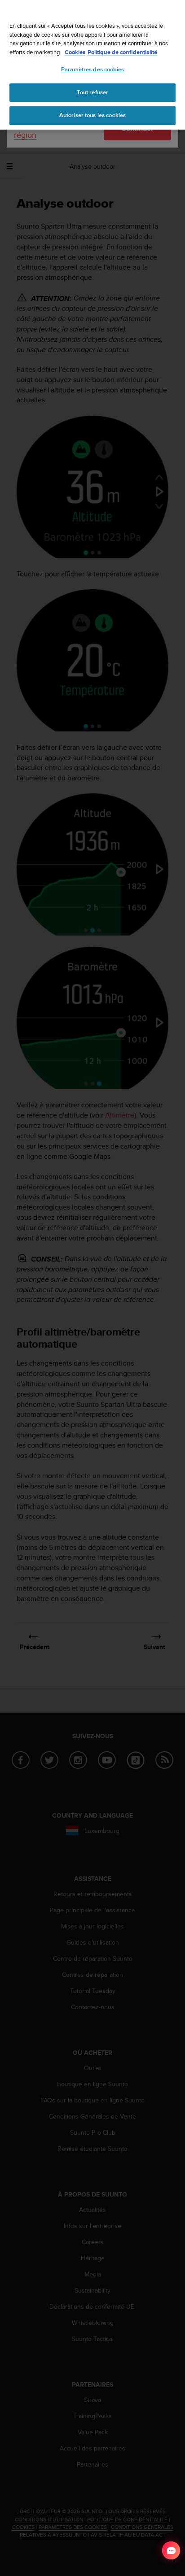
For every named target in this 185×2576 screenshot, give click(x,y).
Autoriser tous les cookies (92, 115)
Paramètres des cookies (92, 70)
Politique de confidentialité (122, 52)
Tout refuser (93, 92)
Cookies (75, 52)
